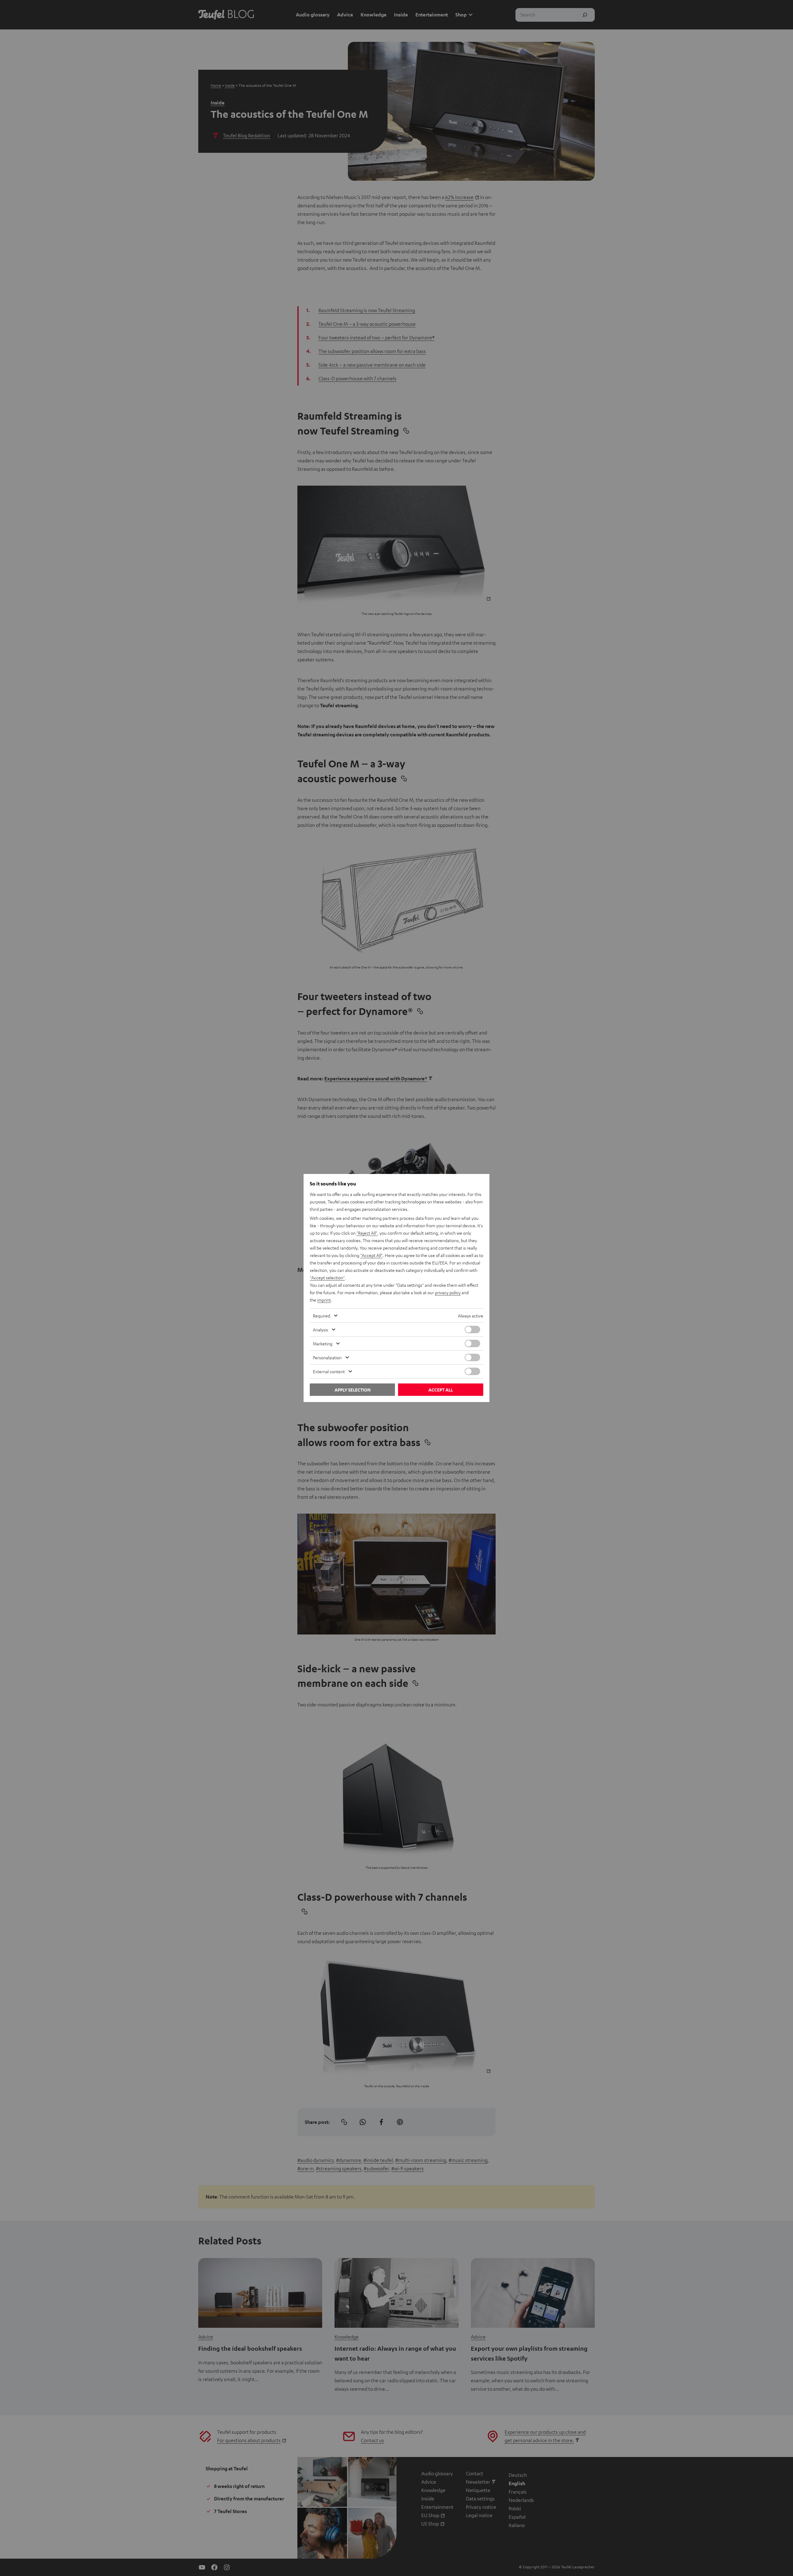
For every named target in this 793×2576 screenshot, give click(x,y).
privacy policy (448, 1292)
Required (322, 1316)
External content (329, 1371)
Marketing (323, 1343)
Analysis (320, 1330)
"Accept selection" (327, 1277)
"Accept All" (371, 1255)
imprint (324, 1300)
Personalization (327, 1357)
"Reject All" (367, 1233)
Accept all (441, 1390)
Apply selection (353, 1390)
